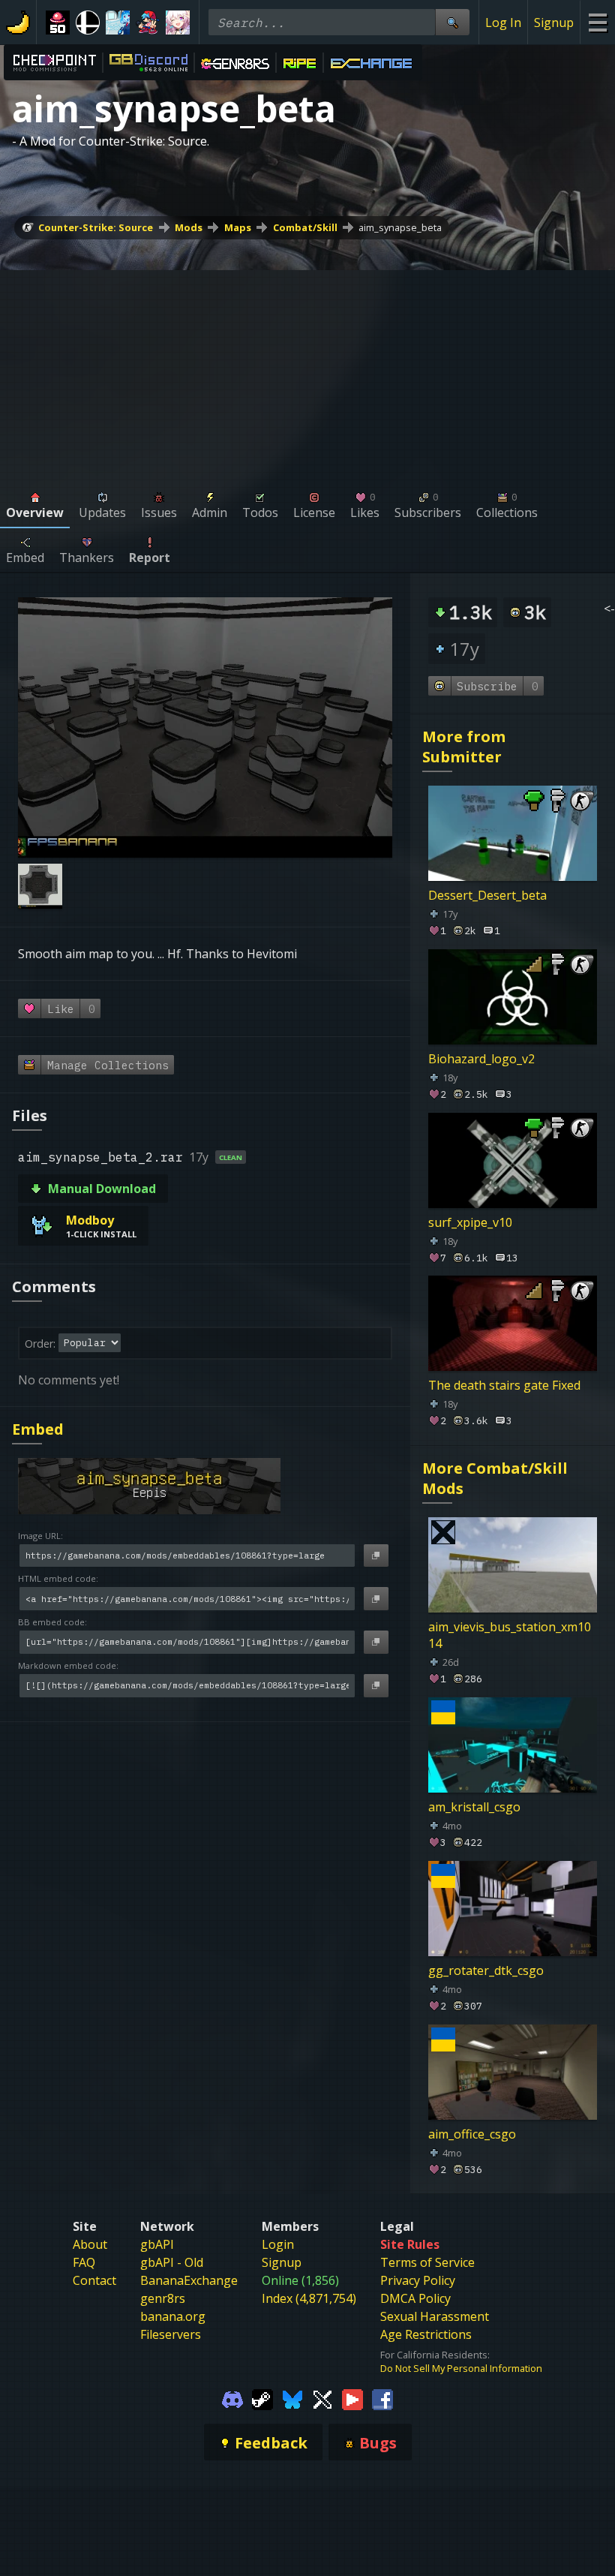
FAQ (84, 2262)
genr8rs (163, 2298)
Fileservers (171, 2334)
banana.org (173, 2316)
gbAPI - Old (172, 2262)
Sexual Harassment (435, 2316)
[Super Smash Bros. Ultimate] (88, 23)
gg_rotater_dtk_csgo (486, 1970)
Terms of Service (427, 2262)
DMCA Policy (415, 2298)
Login (278, 2244)
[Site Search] (452, 22)
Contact (94, 2280)
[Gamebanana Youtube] (352, 2399)
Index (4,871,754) (309, 2298)
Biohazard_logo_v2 (481, 1059)
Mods (189, 227)
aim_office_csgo (472, 2133)
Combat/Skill (305, 227)
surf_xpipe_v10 (470, 1222)
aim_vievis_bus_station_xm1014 (510, 1635)
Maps (238, 227)
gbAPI (157, 2244)
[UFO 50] (58, 23)
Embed (38, 1429)
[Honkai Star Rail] (178, 23)
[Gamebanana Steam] (262, 2399)
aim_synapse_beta (400, 227)
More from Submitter (464, 747)
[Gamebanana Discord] (232, 2399)
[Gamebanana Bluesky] (292, 2399)
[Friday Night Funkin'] (148, 23)
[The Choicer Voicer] (118, 23)
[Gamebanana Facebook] (382, 2399)
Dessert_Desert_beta (487, 895)
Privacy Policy (418, 2280)
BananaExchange (189, 2280)
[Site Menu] (597, 22)
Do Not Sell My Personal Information (461, 2368)
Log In (503, 23)
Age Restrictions (426, 2334)
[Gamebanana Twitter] (322, 2399)
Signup (554, 23)
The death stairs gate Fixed (504, 1385)
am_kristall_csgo (474, 1807)
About (90, 2244)
